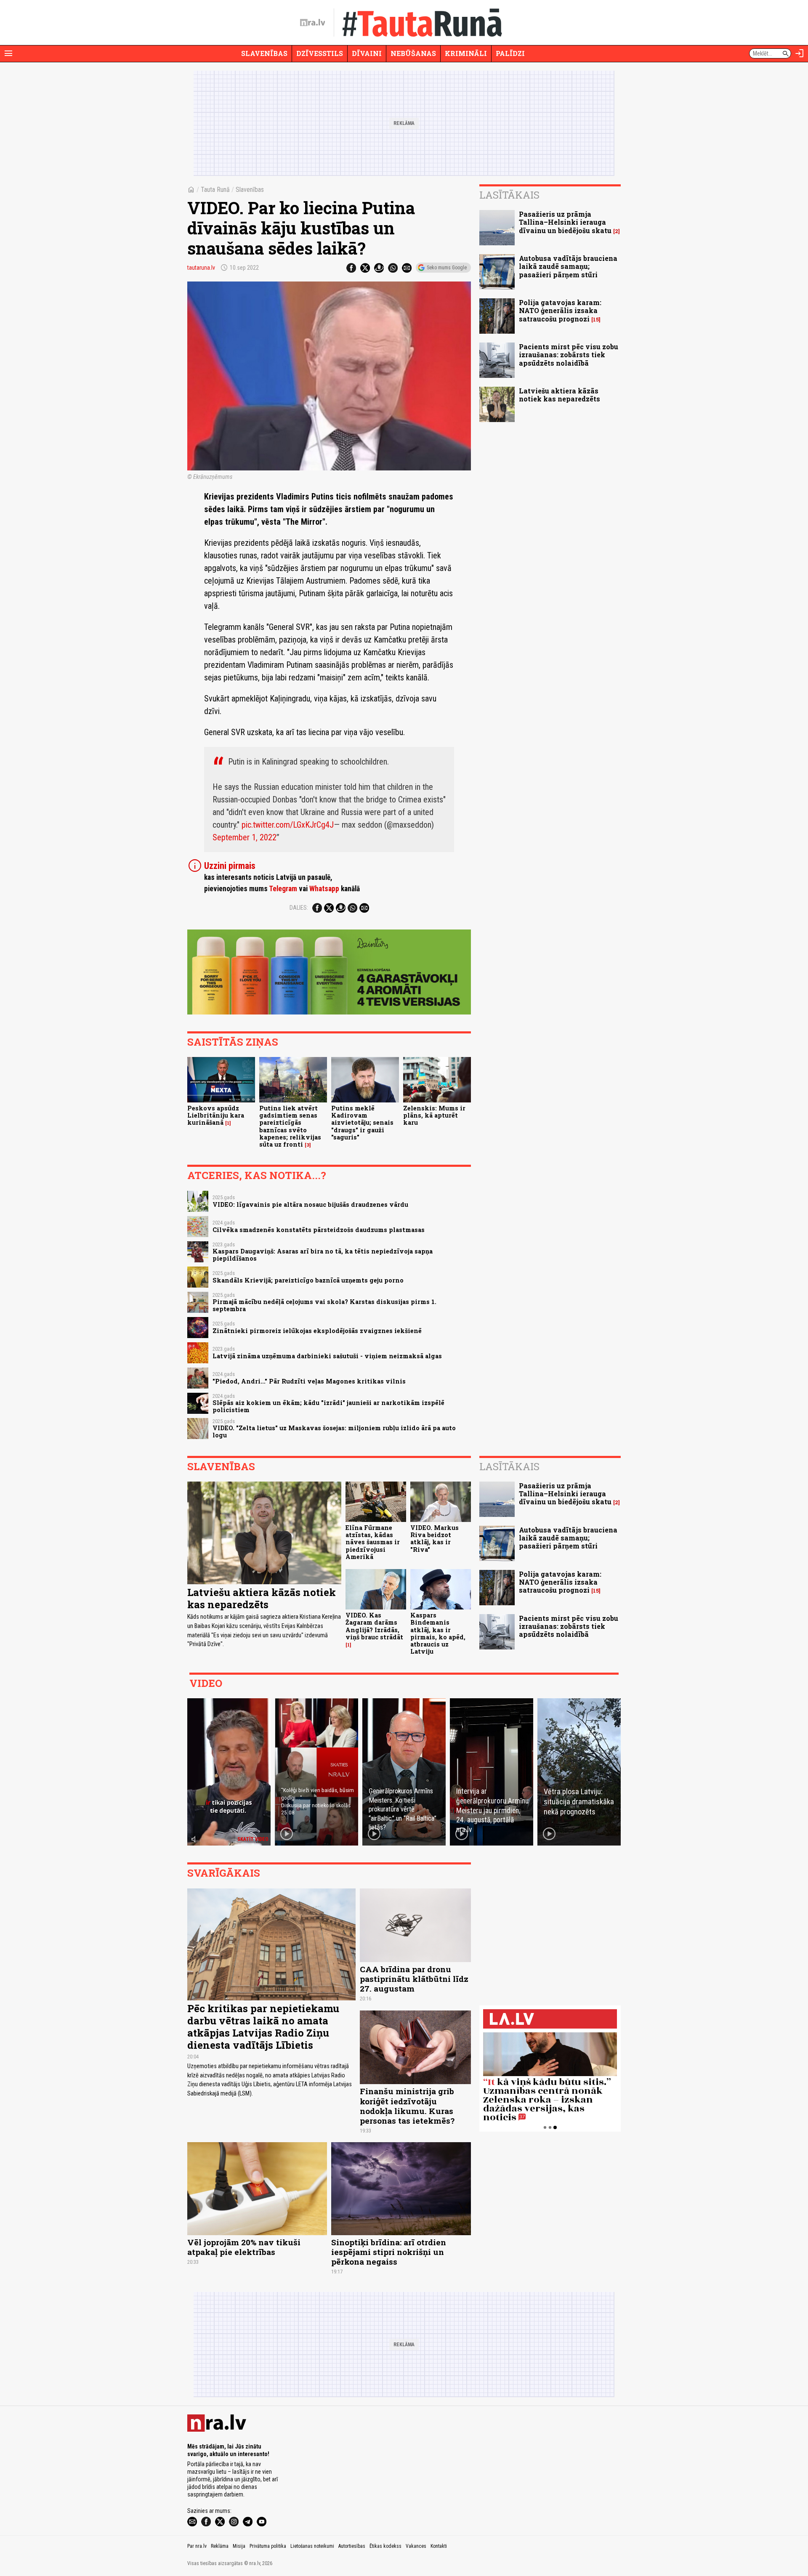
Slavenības (264, 53)
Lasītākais (509, 195)
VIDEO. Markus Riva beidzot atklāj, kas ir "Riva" (435, 1539)
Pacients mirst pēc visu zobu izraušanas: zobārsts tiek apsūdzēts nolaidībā (569, 355)
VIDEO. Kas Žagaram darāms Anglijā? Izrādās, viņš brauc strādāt (374, 1626)
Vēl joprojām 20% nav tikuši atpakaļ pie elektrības (244, 2247)
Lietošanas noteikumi (312, 2546)
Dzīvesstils (320, 53)
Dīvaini (367, 53)
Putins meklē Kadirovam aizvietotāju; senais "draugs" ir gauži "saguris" (362, 1123)
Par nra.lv (197, 2546)
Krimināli (466, 53)
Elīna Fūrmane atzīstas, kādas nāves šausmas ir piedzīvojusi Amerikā (373, 1542)
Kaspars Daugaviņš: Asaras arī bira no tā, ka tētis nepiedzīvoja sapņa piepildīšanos (323, 1255)
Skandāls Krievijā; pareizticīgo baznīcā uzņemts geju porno (308, 1280)
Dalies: (299, 908)
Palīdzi (510, 53)
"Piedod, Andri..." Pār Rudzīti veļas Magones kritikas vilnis (309, 1381)
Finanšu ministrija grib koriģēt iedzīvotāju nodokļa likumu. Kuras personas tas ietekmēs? (407, 2106)
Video (206, 1683)
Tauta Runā (215, 190)
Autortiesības (352, 2546)
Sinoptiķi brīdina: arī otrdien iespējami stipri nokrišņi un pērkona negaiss (389, 2252)
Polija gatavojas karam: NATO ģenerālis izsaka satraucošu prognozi (560, 310)
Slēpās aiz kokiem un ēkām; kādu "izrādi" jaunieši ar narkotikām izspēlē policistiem (328, 1406)
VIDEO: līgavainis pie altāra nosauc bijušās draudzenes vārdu (310, 1204)
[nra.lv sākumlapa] (313, 23)
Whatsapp (324, 889)
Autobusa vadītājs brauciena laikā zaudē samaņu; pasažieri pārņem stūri (568, 266)
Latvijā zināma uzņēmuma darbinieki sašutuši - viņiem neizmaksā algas (327, 1356)
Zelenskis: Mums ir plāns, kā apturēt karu (434, 1115)
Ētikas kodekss (385, 2546)
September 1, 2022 (245, 837)
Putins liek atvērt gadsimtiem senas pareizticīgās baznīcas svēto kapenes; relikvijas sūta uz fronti (290, 1126)
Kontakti (439, 2546)
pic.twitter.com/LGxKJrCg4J (288, 825)
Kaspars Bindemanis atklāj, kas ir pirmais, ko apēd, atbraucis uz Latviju (438, 1633)
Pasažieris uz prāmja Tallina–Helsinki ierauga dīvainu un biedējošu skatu (565, 222)
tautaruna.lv (201, 268)
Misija (239, 2546)
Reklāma (220, 2546)
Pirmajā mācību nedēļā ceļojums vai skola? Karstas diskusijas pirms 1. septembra (324, 1305)
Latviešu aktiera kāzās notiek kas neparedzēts (559, 395)
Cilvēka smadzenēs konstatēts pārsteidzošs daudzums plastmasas (319, 1230)
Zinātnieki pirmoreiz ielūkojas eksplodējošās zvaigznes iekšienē (317, 1331)
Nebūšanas (413, 53)
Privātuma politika (268, 2546)
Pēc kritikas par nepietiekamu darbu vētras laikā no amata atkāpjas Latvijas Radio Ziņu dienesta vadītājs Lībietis (263, 2026)
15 (596, 320)
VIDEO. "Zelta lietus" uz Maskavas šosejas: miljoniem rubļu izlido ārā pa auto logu (334, 1431)
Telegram (283, 889)
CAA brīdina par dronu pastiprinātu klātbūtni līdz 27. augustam (414, 1979)
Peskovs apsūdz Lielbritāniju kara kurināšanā (216, 1115)
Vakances (416, 2546)
